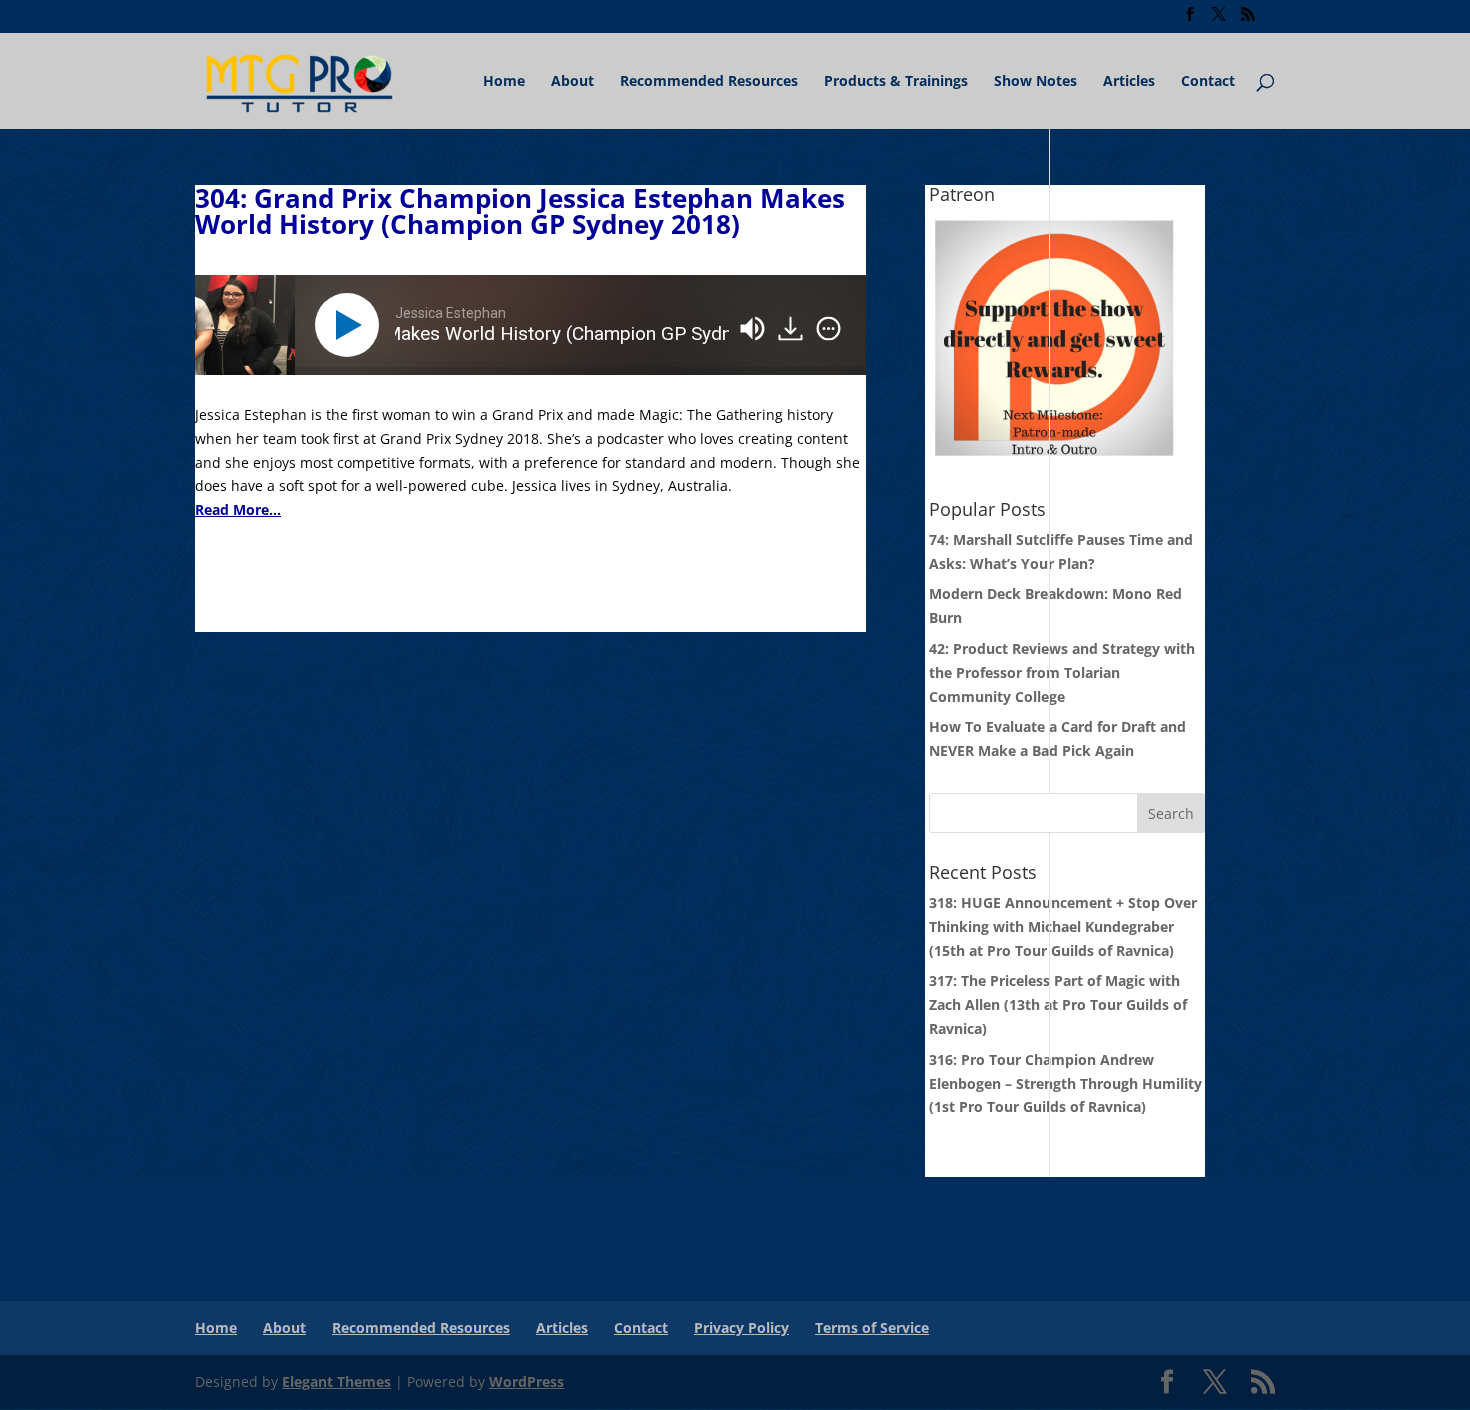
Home (504, 82)
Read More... (238, 509)
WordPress (526, 1381)
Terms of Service (872, 1327)
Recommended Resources (709, 82)
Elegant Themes (336, 1381)
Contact (1208, 82)
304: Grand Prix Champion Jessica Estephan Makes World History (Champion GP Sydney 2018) (520, 211)
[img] (828, 329)
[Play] (351, 325)
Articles (1129, 82)
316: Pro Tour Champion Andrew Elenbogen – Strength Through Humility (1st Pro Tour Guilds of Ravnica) (1065, 1083)
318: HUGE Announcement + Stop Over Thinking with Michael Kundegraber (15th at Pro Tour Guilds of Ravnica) (1063, 926)
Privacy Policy (741, 1327)
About (572, 82)
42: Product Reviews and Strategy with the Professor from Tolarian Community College (1062, 672)
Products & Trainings (896, 82)
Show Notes (1035, 82)
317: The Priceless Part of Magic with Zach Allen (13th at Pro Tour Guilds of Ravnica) (1058, 1004)
